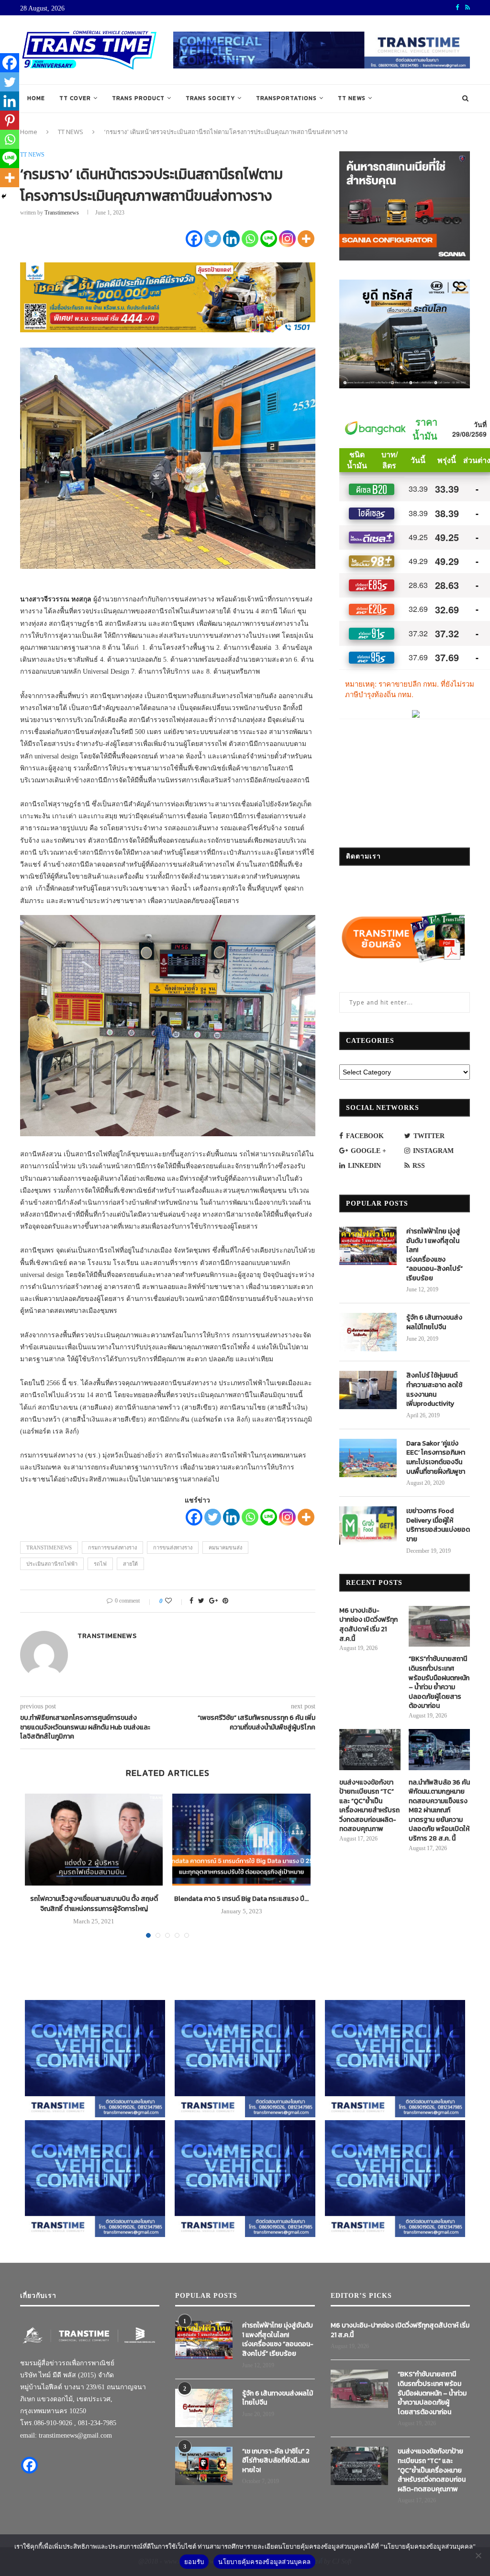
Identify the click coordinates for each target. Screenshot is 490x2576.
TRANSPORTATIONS (286, 98)
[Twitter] (213, 239)
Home (36, 98)
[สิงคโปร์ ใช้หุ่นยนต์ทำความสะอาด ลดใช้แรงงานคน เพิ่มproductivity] (368, 1390)
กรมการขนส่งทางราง (112, 1548)
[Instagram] (287, 239)
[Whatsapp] (250, 239)
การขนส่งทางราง (173, 1548)
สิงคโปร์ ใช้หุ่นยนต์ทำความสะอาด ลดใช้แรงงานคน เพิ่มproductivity (434, 1390)
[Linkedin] (231, 239)
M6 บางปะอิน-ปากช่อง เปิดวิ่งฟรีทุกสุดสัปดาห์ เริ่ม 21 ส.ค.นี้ (368, 1625)
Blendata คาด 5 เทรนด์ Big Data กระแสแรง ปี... (241, 1899)
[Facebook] (194, 239)
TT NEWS (352, 98)
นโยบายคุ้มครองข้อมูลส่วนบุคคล (264, 2562)
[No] (478, 2555)
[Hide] (4, 196)
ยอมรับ (194, 2562)
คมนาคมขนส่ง (225, 1548)
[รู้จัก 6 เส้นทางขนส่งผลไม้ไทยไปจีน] (368, 1332)
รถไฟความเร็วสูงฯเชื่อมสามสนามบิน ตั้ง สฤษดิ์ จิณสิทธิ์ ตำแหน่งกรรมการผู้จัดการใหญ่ (94, 1904)
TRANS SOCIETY (210, 98)
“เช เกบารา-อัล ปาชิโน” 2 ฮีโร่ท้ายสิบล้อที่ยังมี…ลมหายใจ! (276, 2461)
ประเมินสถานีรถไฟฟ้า (52, 1564)
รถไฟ (100, 1564)
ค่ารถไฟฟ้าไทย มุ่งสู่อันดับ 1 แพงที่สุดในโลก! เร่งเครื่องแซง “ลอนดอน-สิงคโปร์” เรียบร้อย (434, 1255)
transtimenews (62, 213)
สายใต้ (130, 1564)
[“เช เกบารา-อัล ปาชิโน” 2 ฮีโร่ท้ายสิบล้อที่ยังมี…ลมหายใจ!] (204, 2466)
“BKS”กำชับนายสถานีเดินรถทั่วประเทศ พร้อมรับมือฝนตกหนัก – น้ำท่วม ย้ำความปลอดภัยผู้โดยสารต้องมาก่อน (439, 1683)
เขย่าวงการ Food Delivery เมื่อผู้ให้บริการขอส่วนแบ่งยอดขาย (438, 1525)
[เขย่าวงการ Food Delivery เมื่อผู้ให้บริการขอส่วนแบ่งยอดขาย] (368, 1525)
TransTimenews (49, 1548)
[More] (306, 239)
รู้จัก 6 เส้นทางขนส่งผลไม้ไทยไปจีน (434, 1322)
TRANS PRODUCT (138, 98)
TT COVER (75, 98)
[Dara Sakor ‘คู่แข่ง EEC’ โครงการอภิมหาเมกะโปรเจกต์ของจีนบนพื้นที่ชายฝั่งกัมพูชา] (368, 1458)
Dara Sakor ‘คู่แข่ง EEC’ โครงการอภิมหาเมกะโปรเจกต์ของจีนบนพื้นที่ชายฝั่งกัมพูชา (436, 1457)
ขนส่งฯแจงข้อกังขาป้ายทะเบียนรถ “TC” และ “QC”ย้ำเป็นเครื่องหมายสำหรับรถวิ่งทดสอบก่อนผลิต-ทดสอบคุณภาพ (369, 1806)
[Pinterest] (10, 120)
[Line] (269, 239)
